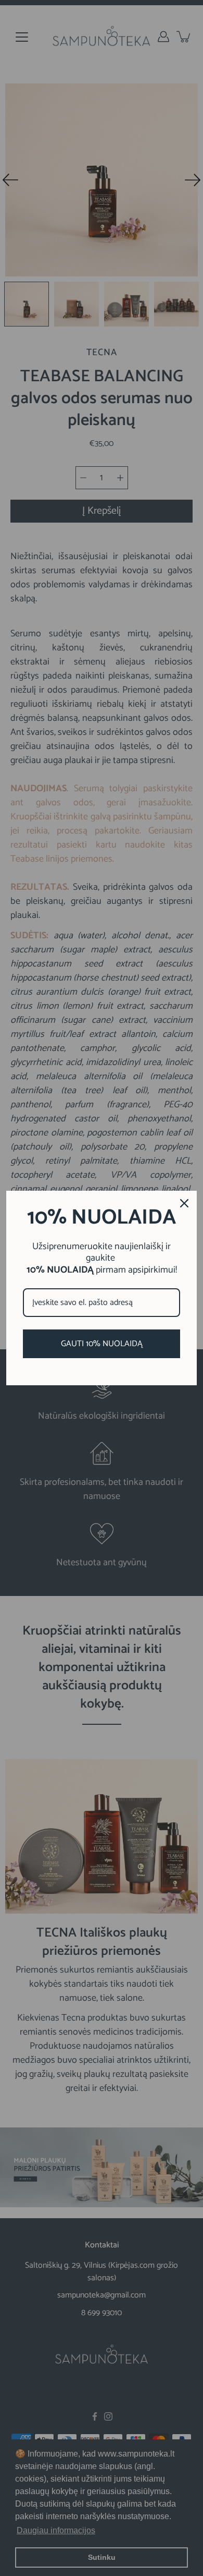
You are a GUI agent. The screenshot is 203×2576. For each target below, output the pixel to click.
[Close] (184, 1203)
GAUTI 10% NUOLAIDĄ (102, 1344)
